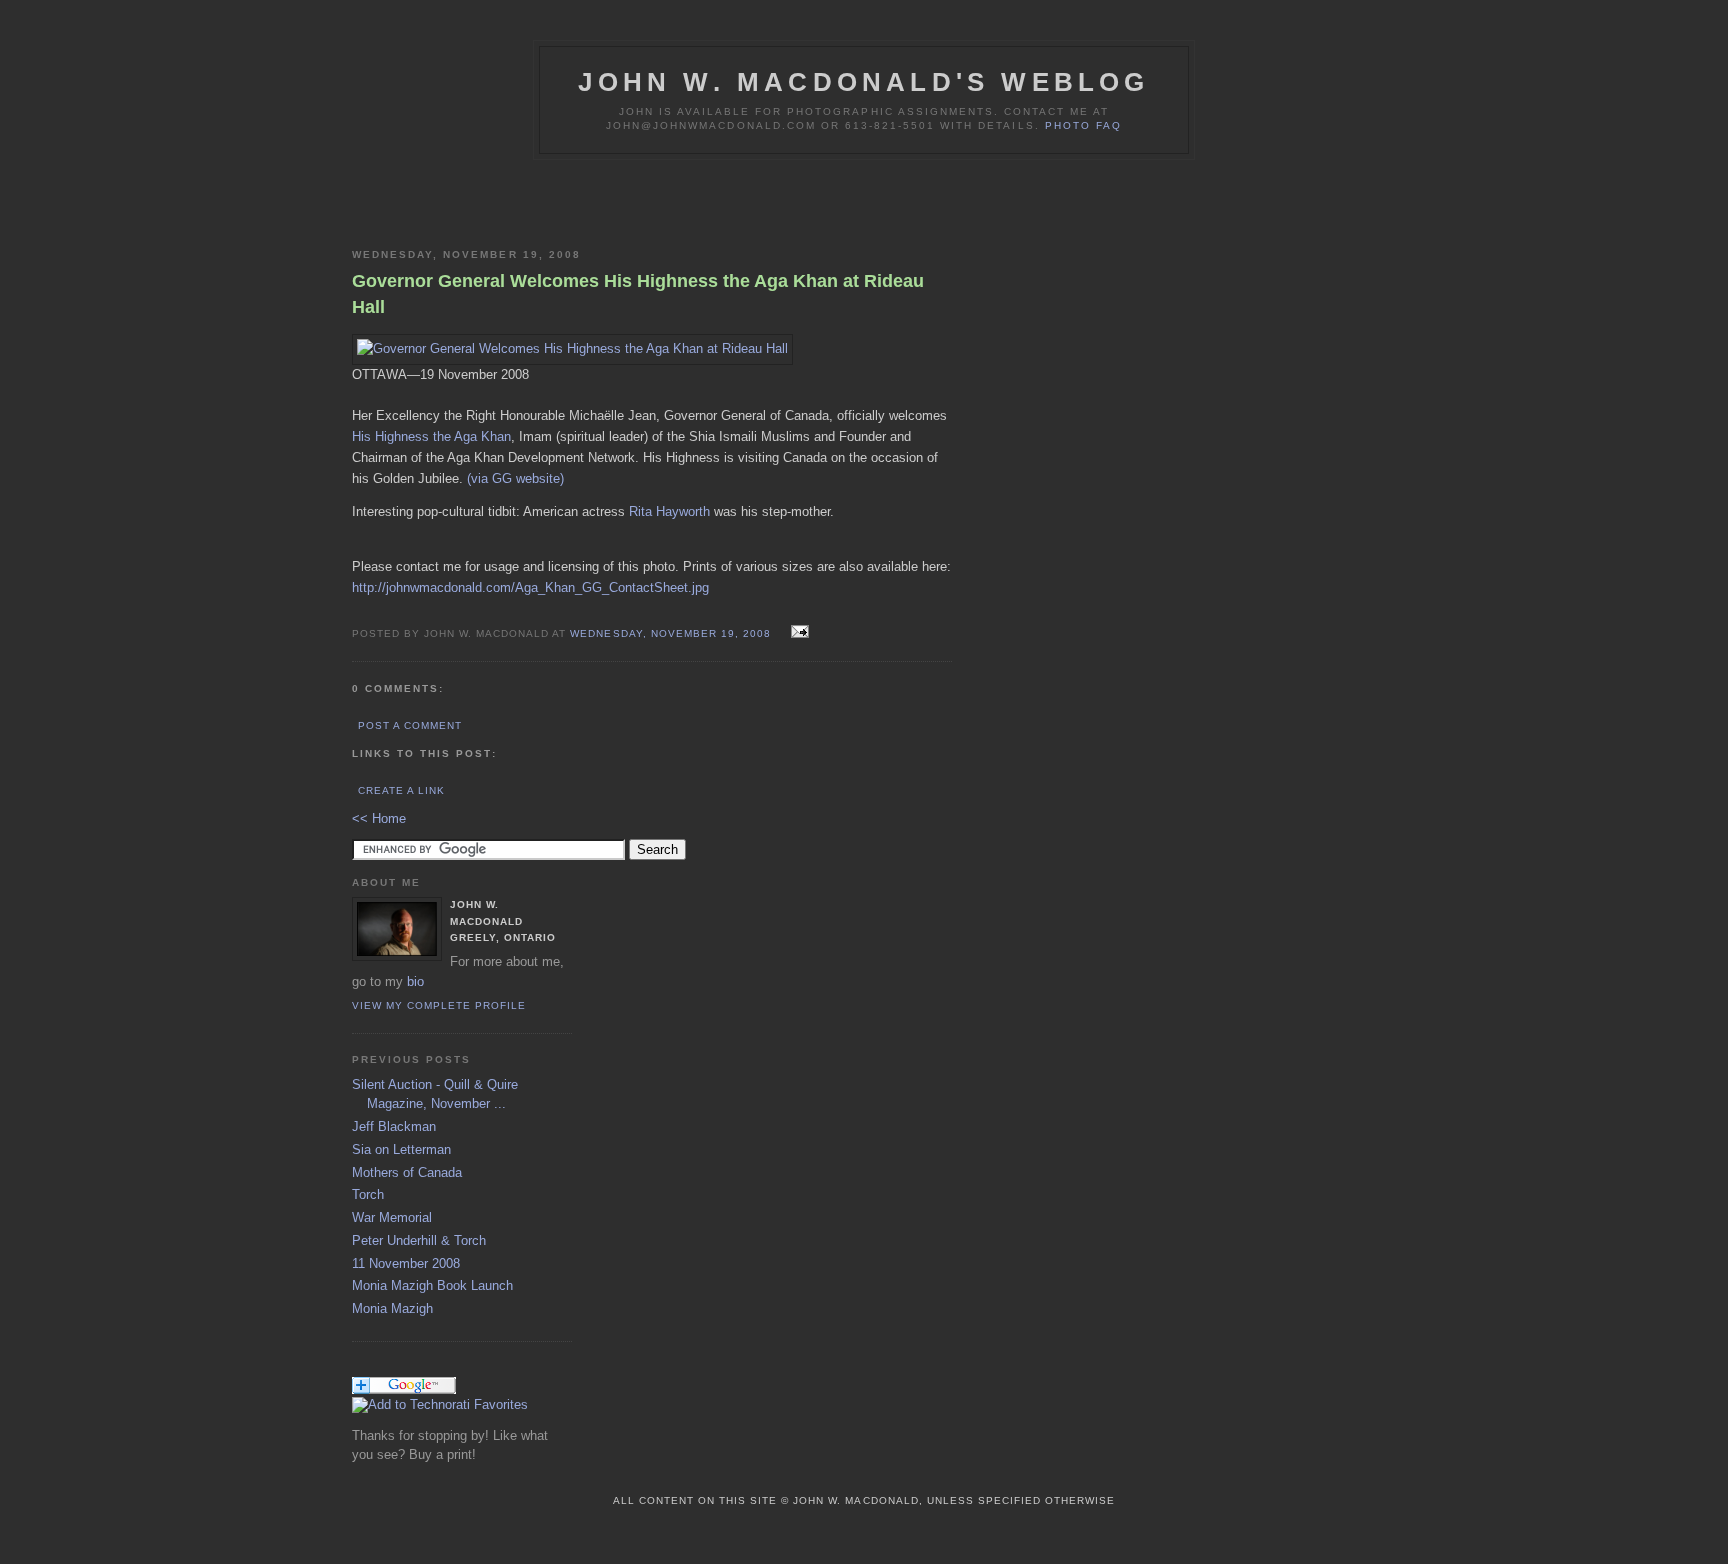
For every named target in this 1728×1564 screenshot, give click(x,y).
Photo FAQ (1083, 125)
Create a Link (401, 790)
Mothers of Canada (407, 1172)
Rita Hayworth (669, 511)
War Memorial (392, 1217)
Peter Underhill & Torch (419, 1240)
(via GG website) (515, 478)
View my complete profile (439, 1005)
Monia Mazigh (392, 1308)
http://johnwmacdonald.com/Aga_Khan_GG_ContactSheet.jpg (530, 587)
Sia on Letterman (401, 1149)
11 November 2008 (406, 1263)
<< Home (379, 818)
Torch (368, 1194)
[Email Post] (797, 632)
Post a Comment (410, 725)
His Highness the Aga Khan (431, 436)
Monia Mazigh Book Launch (432, 1285)
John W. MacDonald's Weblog (863, 82)
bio (415, 981)
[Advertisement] (586, 200)
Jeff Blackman (394, 1126)
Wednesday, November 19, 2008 (672, 633)
